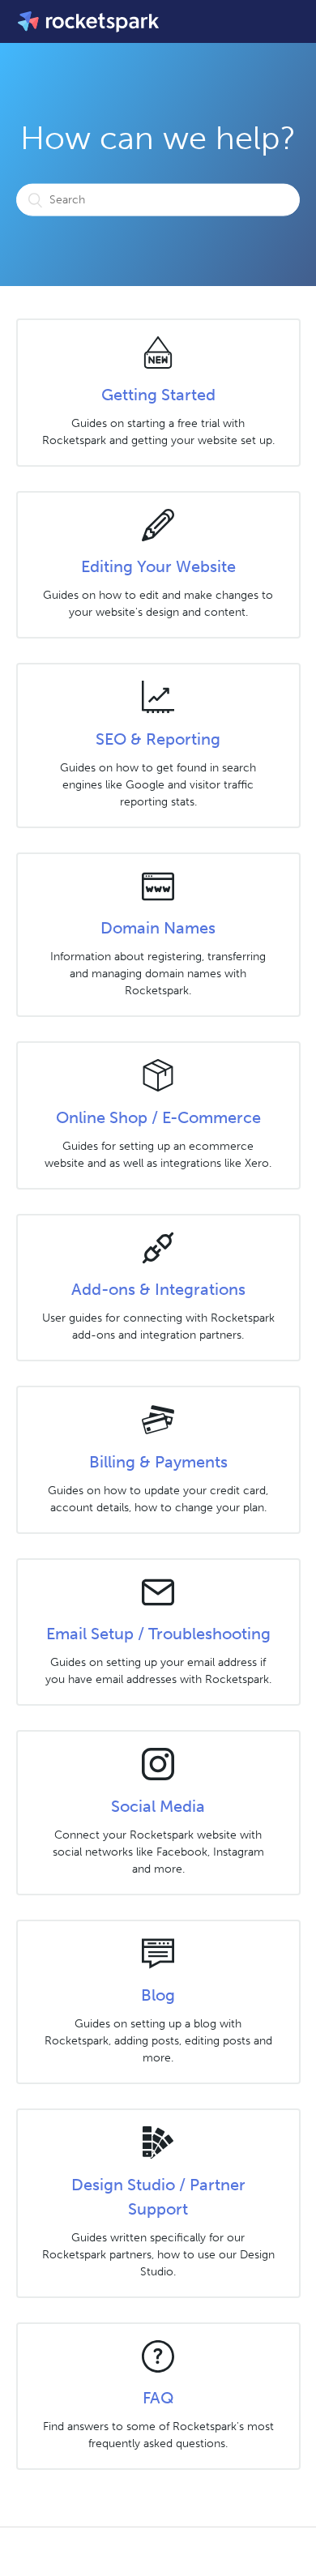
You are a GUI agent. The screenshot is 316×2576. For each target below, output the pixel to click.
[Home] (90, 21)
